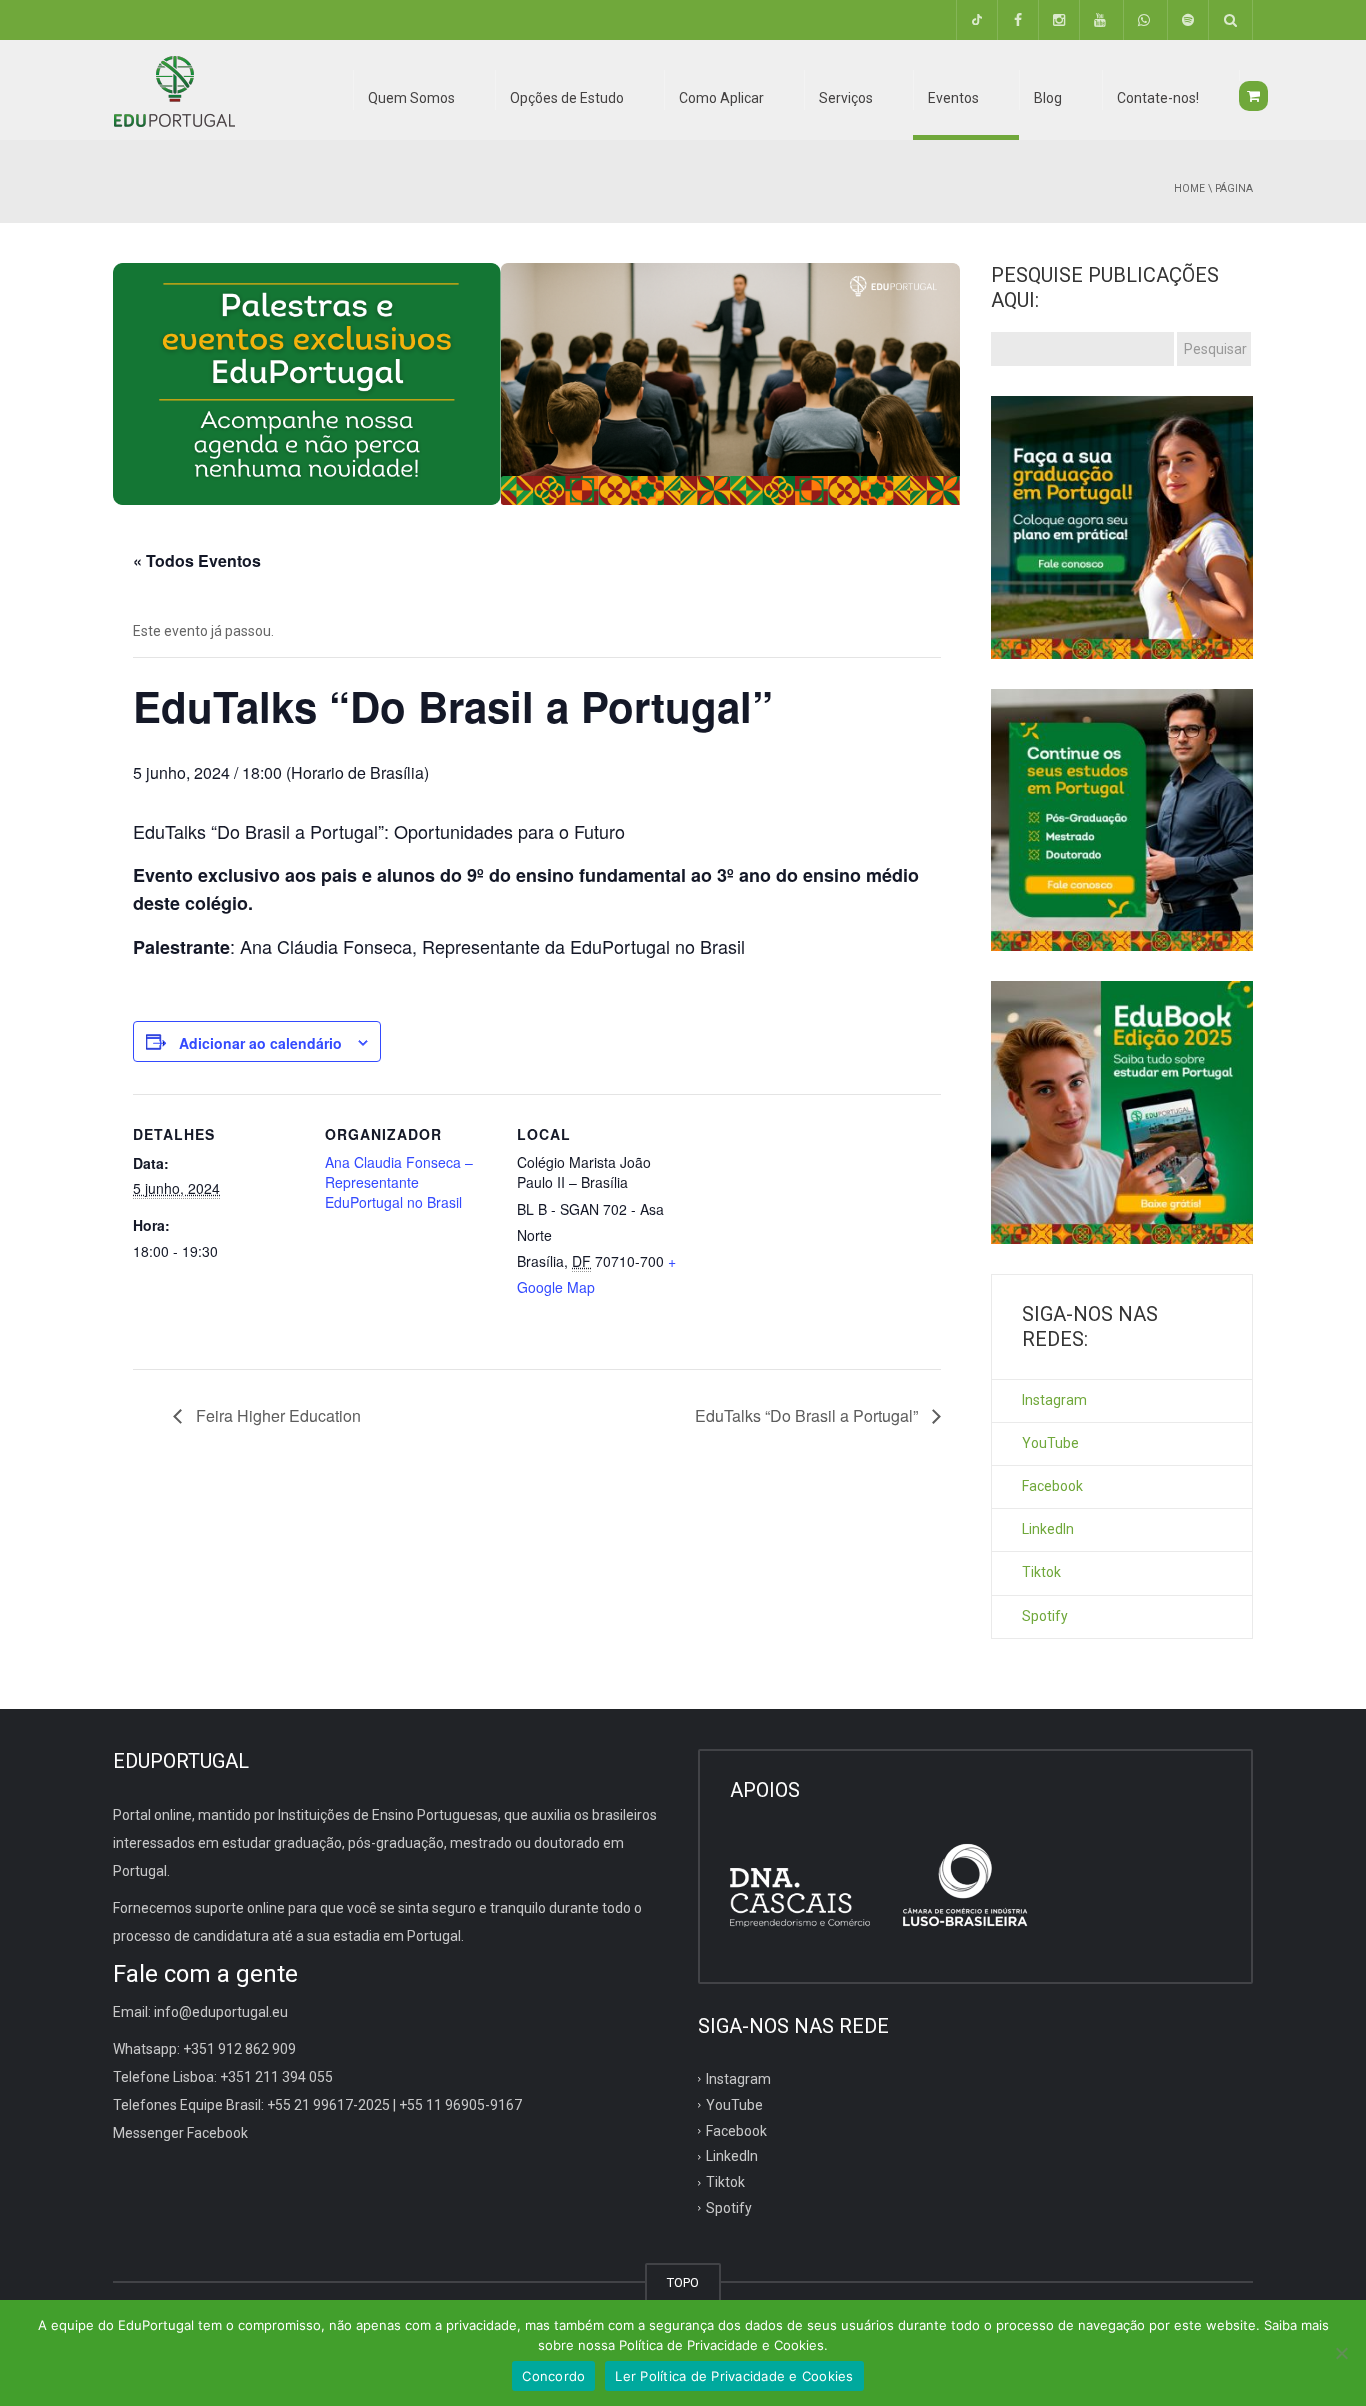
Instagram (1054, 1400)
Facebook (1052, 1486)
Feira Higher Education (276, 1415)
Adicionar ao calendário (260, 1043)
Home (1189, 188)
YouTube (1050, 1443)
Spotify (1045, 1616)
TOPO (683, 2282)
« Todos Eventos (197, 560)
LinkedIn (1048, 1529)
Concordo (553, 2376)
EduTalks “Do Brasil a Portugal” (808, 1415)
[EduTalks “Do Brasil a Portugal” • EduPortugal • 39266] (174, 90)
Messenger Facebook (180, 2133)
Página (1234, 188)
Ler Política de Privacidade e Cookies (734, 2376)
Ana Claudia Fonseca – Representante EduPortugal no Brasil (399, 1182)
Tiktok (1041, 1572)
